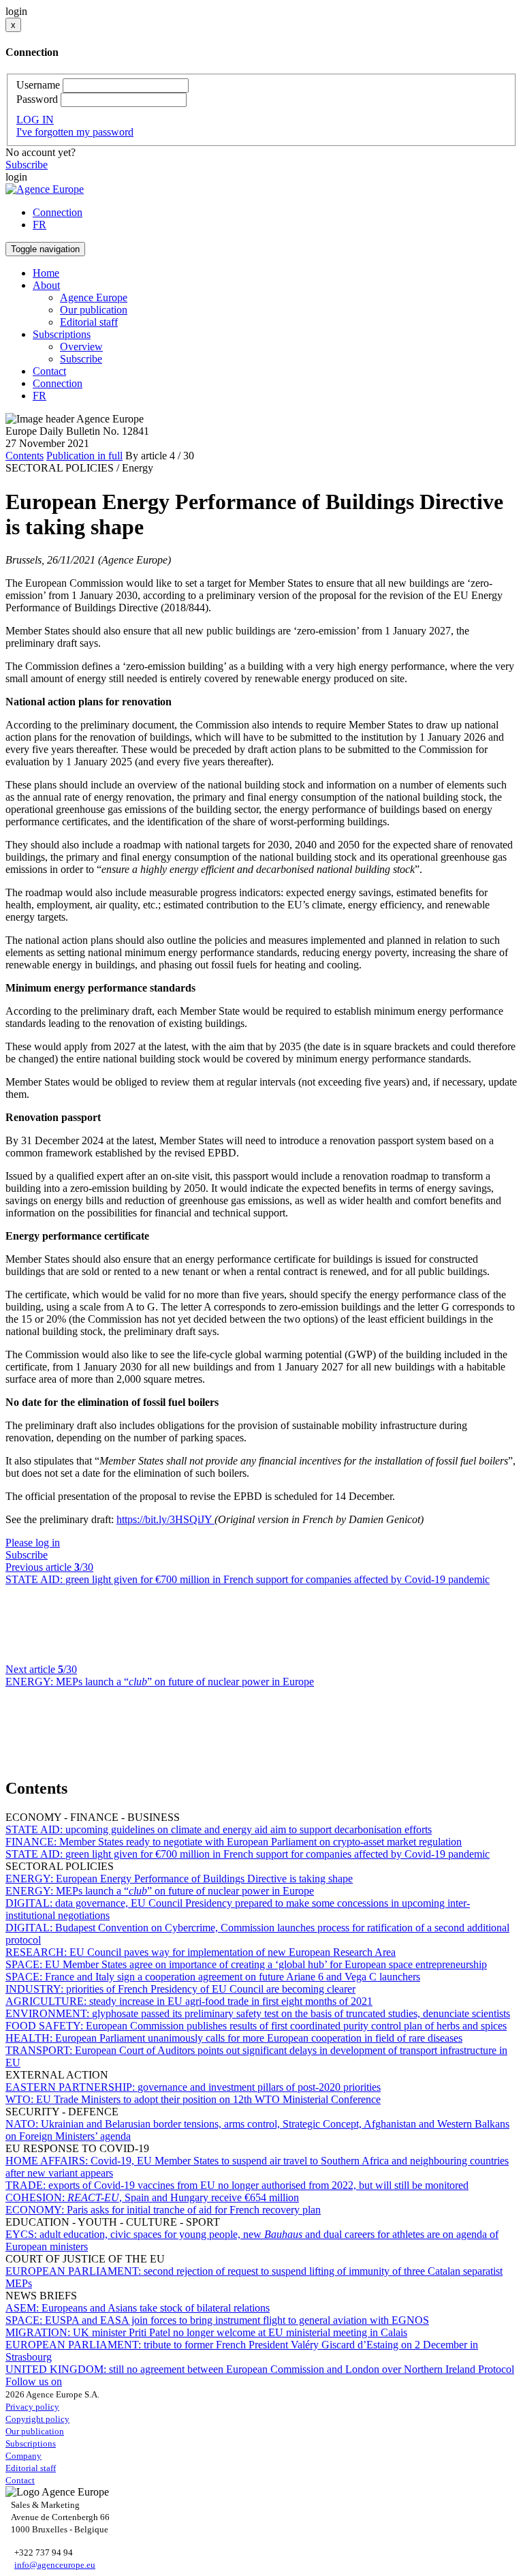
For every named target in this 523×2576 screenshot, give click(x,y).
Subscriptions (31, 2443)
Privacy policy (32, 2407)
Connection (58, 212)
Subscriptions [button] (62, 334)
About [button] (46, 285)
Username (38, 85)
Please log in (33, 1543)
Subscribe (27, 165)
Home (46, 273)
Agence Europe (94, 297)
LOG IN (35, 120)
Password (37, 99)
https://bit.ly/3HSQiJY (165, 1519)
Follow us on (34, 2381)
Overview (81, 347)
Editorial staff (89, 322)
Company (23, 2456)
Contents (25, 456)
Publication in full (84, 456)
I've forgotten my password (75, 132)
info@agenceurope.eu (55, 2565)
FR (39, 225)
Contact (49, 371)
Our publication (94, 310)
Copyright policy (37, 2419)
